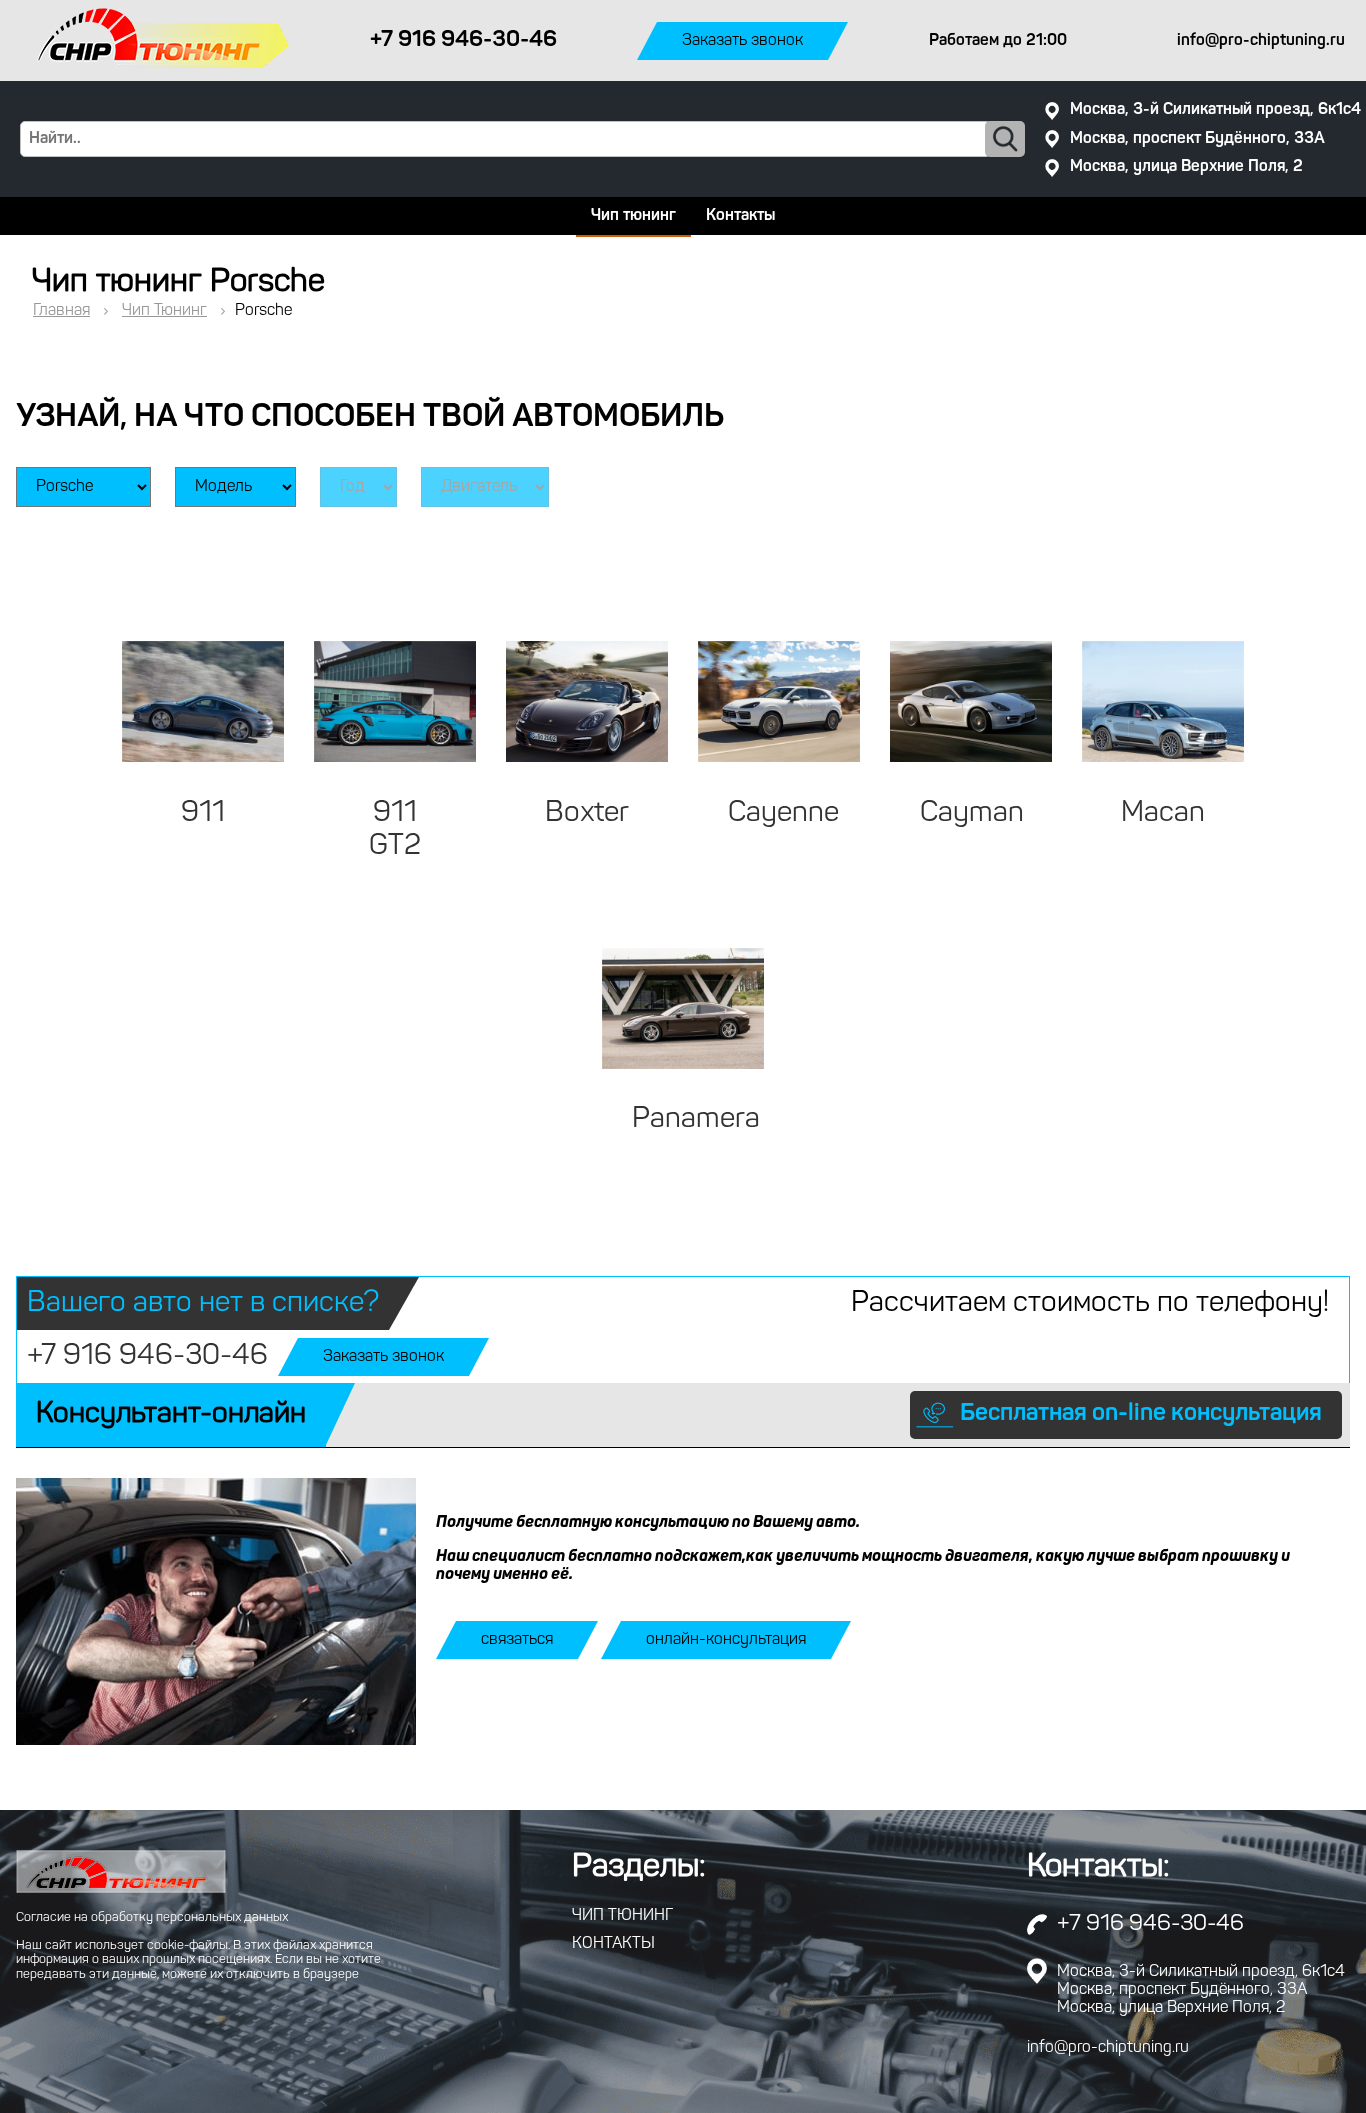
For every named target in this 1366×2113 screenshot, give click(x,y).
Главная (61, 311)
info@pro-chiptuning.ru (1108, 2048)
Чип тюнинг (633, 216)
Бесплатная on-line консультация (1141, 1414)
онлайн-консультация (726, 1640)
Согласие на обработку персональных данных (152, 1917)
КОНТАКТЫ (613, 1944)
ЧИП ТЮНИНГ (622, 1916)
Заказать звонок (742, 41)
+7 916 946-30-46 (147, 1356)
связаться (517, 1640)
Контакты (740, 216)
